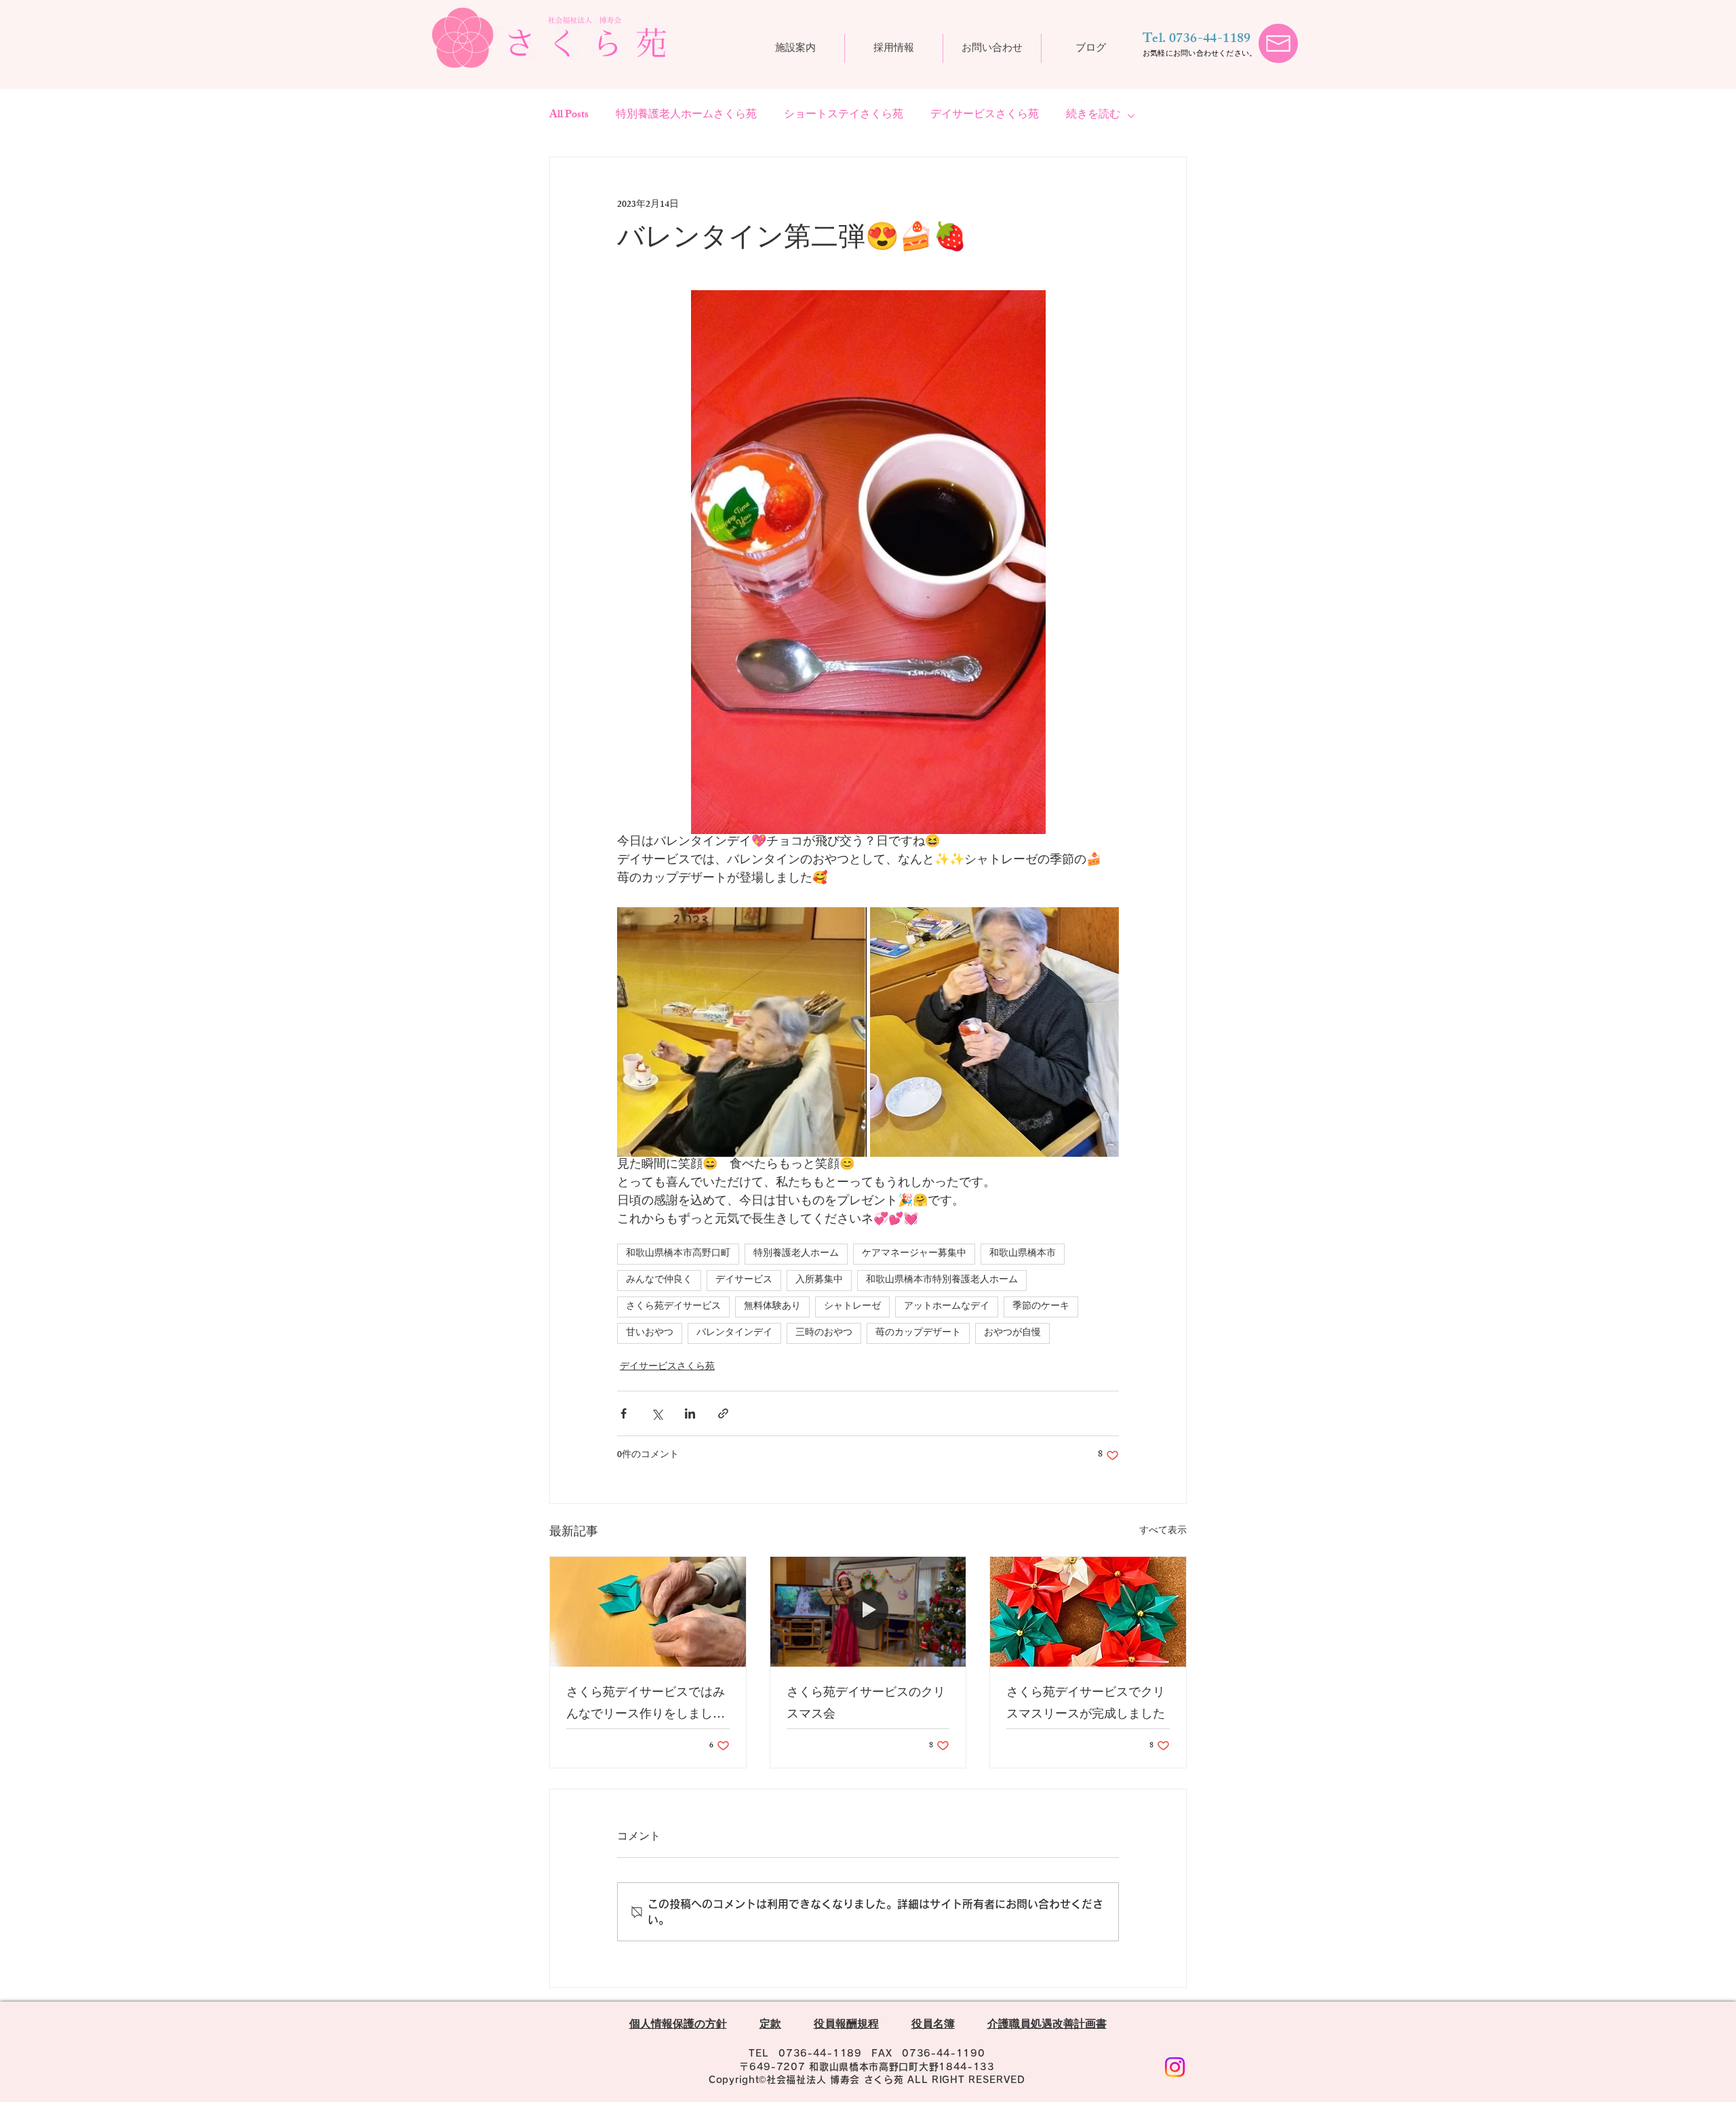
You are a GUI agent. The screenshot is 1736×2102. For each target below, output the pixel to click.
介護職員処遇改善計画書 (1047, 2026)
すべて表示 (1163, 1532)
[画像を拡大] (742, 1032)
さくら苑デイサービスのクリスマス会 (866, 1705)
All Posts (569, 116)
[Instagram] (1175, 2067)
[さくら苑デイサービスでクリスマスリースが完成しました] (1088, 1612)
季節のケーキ (1041, 1307)
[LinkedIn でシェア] (690, 1413)
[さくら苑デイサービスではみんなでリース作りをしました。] (648, 1612)
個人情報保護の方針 (678, 2026)
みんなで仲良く (659, 1281)
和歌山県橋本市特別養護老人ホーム (942, 1281)
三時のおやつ (824, 1333)
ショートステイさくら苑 (844, 116)
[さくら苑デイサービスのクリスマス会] (868, 1612)
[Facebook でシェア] (624, 1413)
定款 (770, 2026)
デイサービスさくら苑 (985, 116)
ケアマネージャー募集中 (914, 1254)
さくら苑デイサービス (673, 1307)
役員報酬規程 (846, 2026)
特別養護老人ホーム (796, 1254)
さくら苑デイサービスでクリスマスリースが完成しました (1086, 1705)
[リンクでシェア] (723, 1413)
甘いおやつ (650, 1333)
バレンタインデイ (734, 1333)
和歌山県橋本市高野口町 (678, 1254)
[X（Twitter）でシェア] (657, 1413)
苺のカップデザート (918, 1333)
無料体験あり (772, 1307)
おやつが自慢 (1012, 1333)
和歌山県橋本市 (1023, 1254)
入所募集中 (819, 1281)
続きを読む (1093, 116)
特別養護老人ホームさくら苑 (686, 116)
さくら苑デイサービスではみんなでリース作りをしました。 (646, 1705)
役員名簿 (933, 2026)
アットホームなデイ (947, 1307)
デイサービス (744, 1281)
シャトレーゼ (852, 1307)
